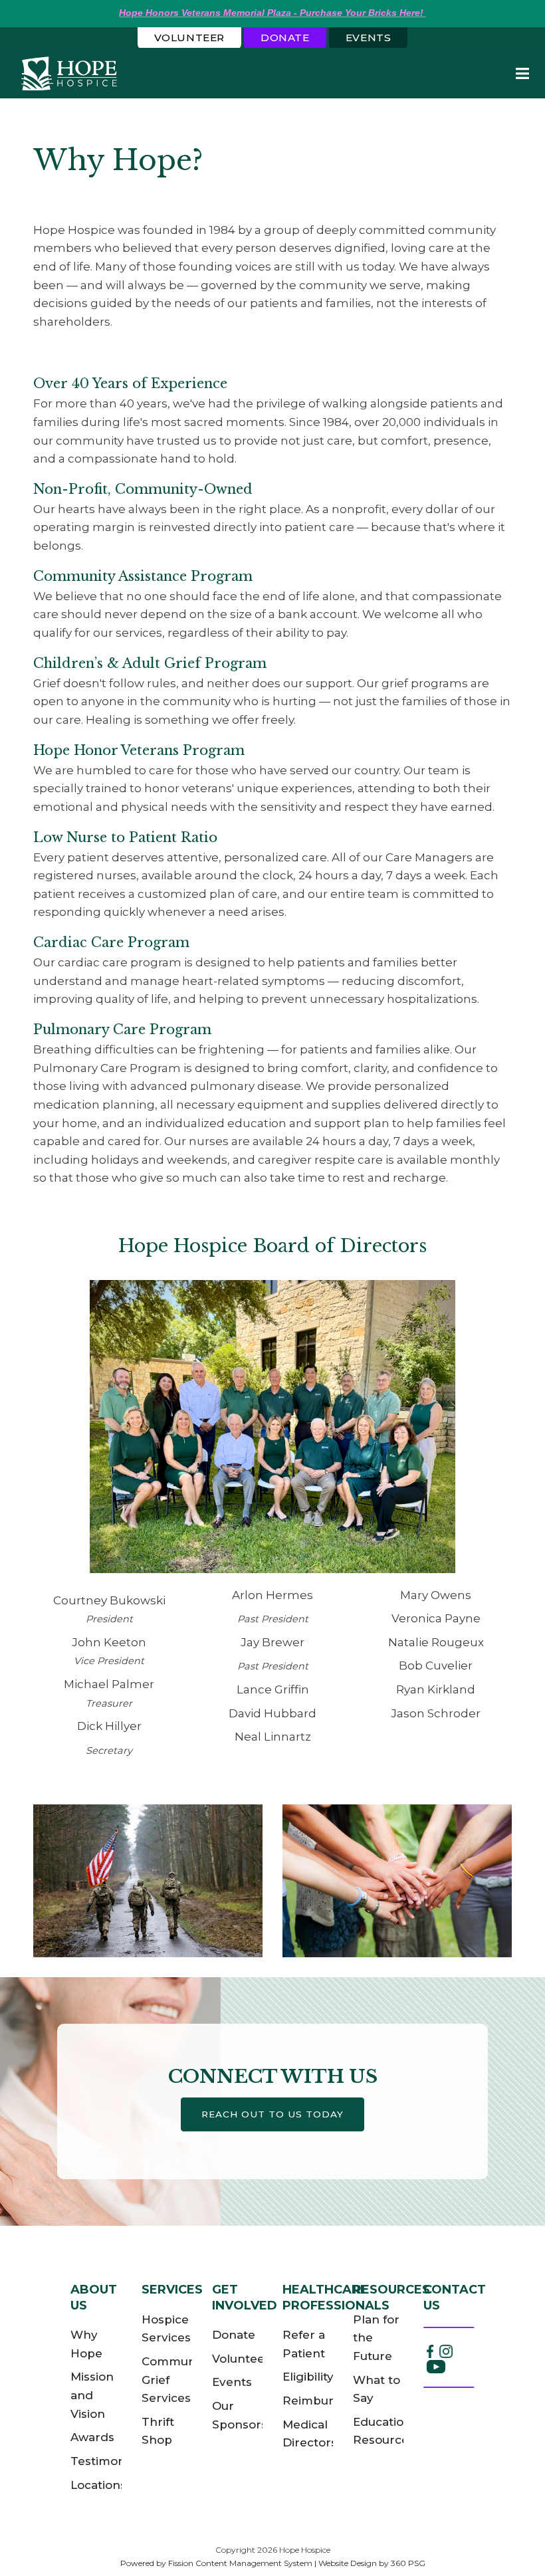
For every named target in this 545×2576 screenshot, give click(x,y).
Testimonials (107, 2461)
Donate (285, 38)
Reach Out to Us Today (272, 2114)
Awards (92, 2437)
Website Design (348, 2563)
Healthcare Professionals (336, 2297)
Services (172, 2290)
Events (369, 38)
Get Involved (245, 2297)
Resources (391, 2290)
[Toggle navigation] (522, 73)
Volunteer (189, 38)
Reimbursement (331, 2401)
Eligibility (308, 2377)
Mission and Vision (92, 2395)
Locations (98, 2485)
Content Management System (254, 2563)
